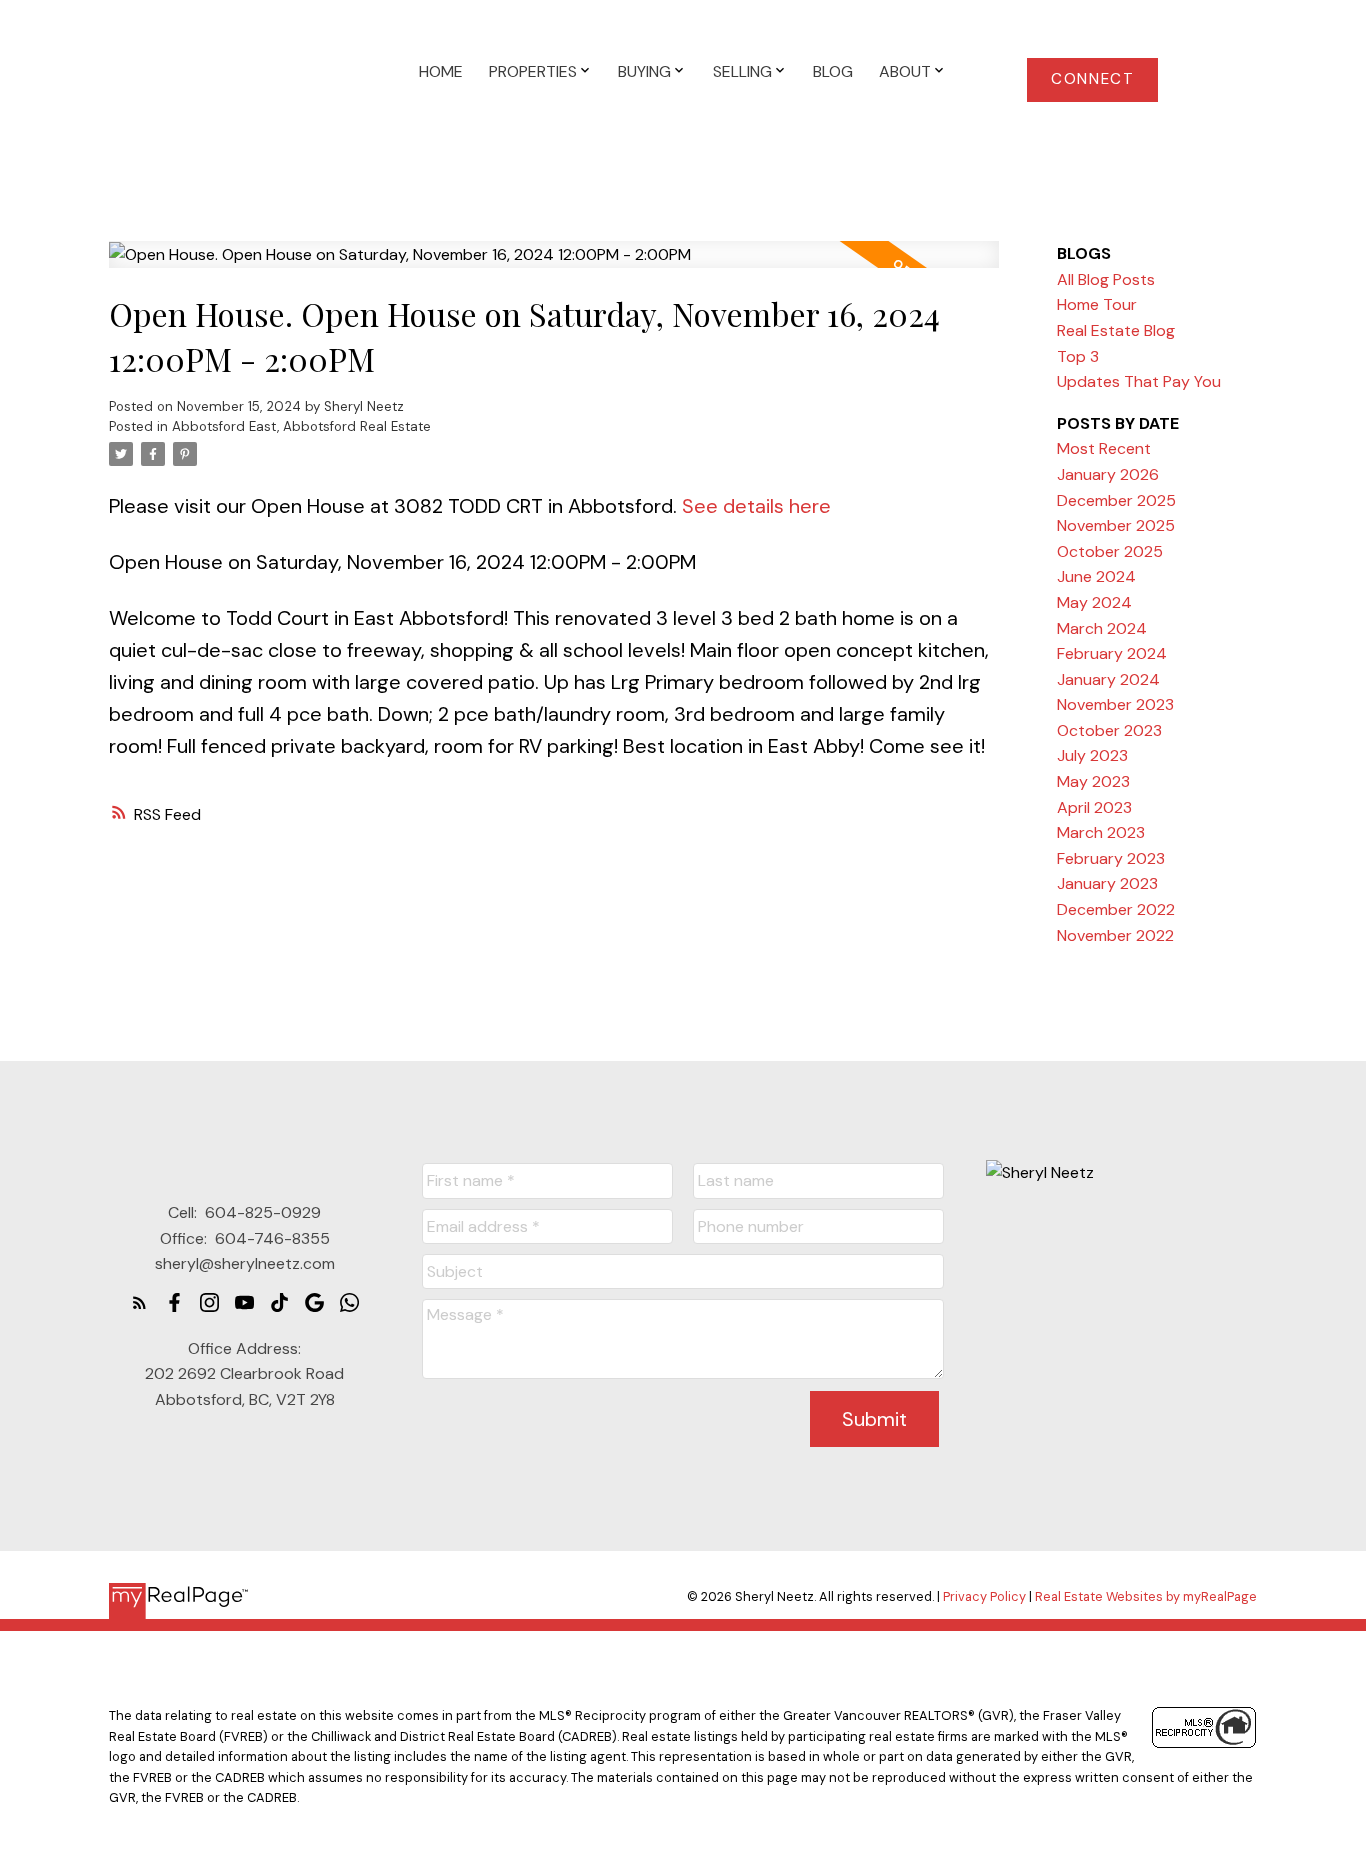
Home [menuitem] (441, 71)
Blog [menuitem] (833, 71)
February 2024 (1112, 653)
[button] (1092, 80)
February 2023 (1111, 858)
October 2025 (1110, 551)
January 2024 (1108, 679)
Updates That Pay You (1139, 381)
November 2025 (1116, 525)
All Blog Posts (1106, 279)
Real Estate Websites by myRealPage (1146, 1596)
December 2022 (1116, 909)
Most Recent (1104, 448)
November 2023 (1115, 704)
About (905, 71)
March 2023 (1101, 832)
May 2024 (1094, 602)
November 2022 (1115, 935)
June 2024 (1096, 576)
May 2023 (1093, 781)
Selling (742, 71)
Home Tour (1097, 304)
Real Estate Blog (1116, 330)
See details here (756, 506)
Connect (1092, 79)
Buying (644, 71)
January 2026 (1108, 474)
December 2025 (1116, 500)
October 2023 (1109, 730)
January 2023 (1107, 883)
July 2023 (1092, 755)
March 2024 (1102, 628)
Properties (533, 71)
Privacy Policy (984, 1596)
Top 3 (1078, 356)
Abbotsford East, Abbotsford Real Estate (301, 426)
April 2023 (1094, 807)
